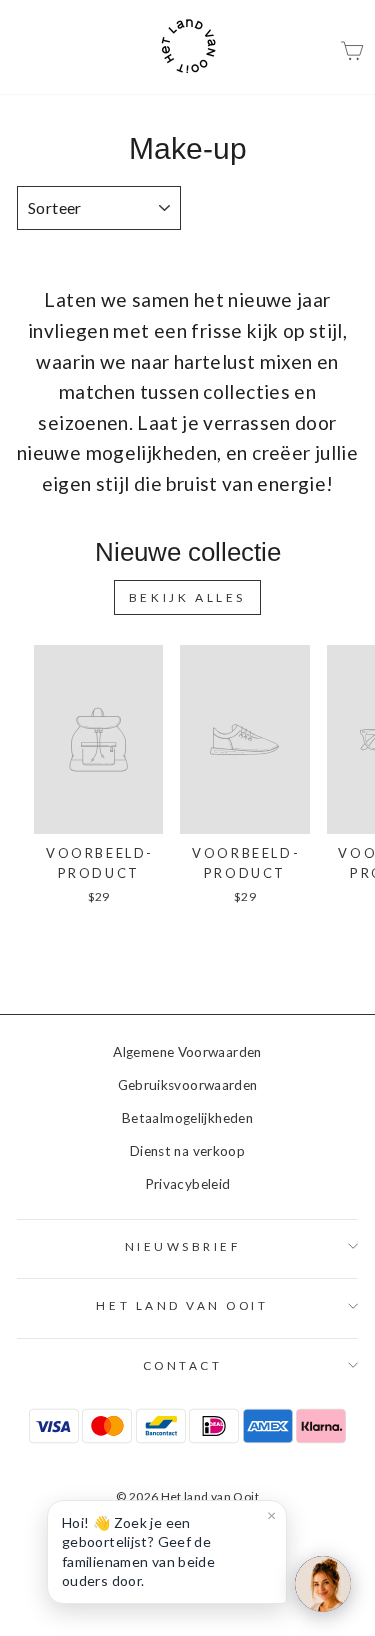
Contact (183, 1365)
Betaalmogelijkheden (187, 1118)
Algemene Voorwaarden (187, 1052)
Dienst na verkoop (187, 1151)
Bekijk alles (187, 597)
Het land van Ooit (182, 1305)
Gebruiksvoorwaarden (188, 1085)
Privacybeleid (188, 1184)
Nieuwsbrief (183, 1246)
